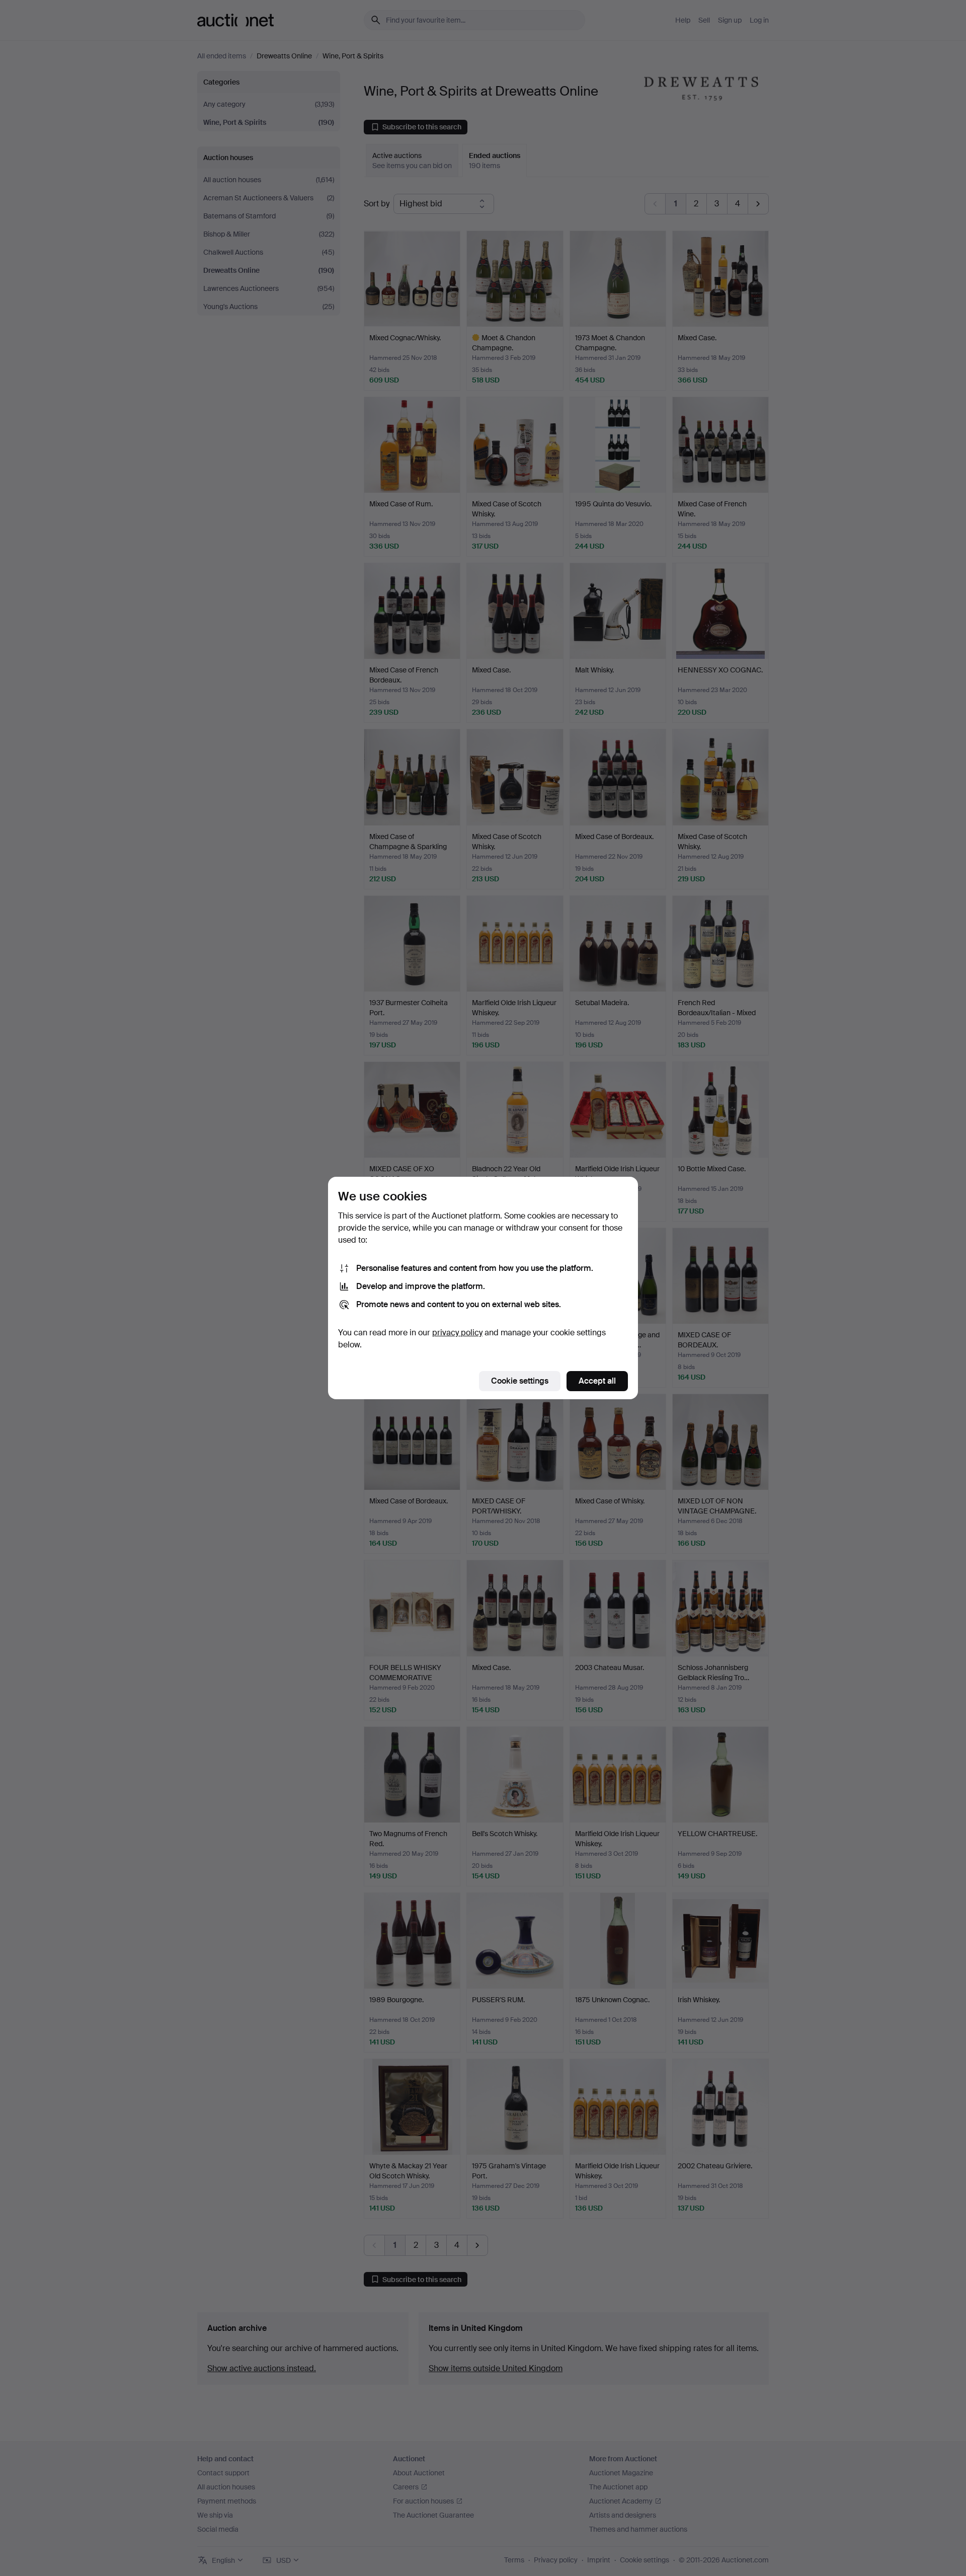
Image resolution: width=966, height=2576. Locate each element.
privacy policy (457, 1333)
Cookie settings (520, 1381)
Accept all (597, 1381)
